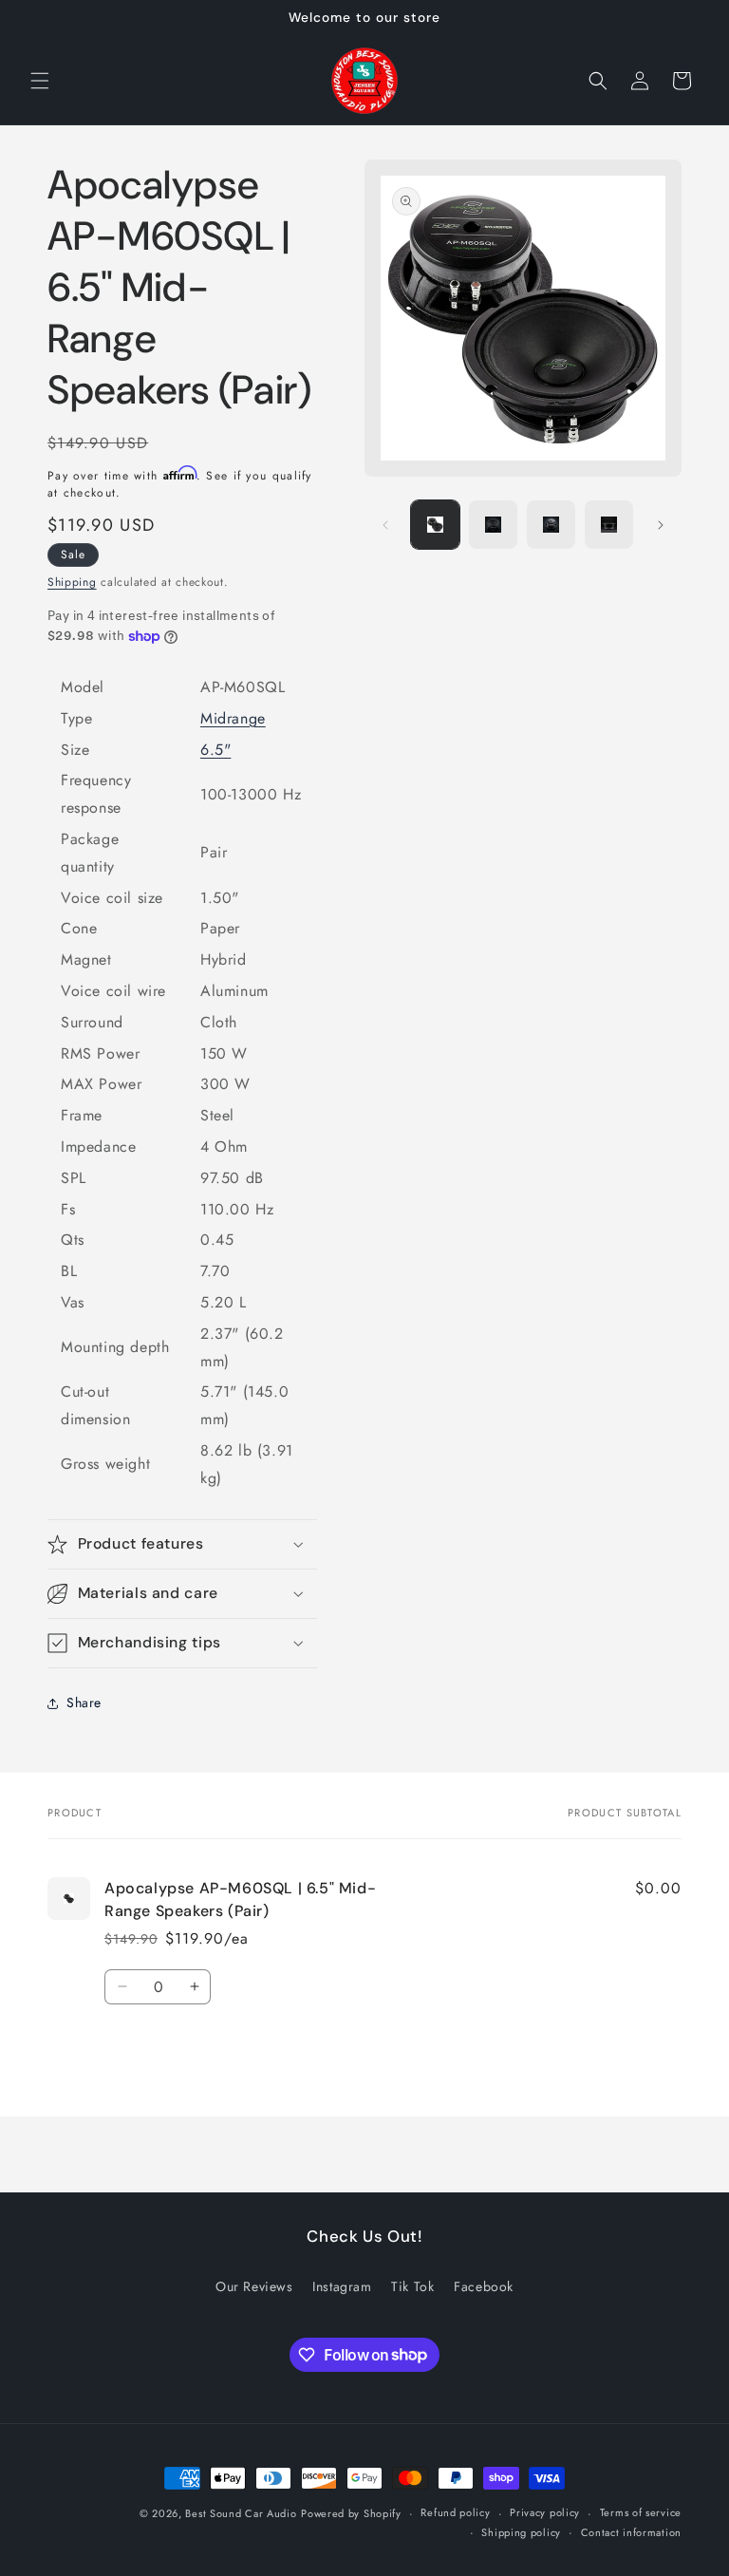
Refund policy (455, 2512)
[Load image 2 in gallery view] (493, 525)
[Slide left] (385, 525)
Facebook (484, 2286)
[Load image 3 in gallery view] (551, 525)
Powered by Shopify (351, 2513)
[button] (40, 81)
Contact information (631, 2532)
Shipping (72, 582)
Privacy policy (545, 2512)
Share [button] (84, 1702)
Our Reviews (254, 2286)
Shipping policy (521, 2532)
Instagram (342, 2286)
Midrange (233, 718)
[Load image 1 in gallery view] (435, 525)
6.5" (215, 750)
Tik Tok (412, 2286)
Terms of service (641, 2512)
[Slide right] (661, 525)
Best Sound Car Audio (241, 2513)
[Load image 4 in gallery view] (609, 525)
